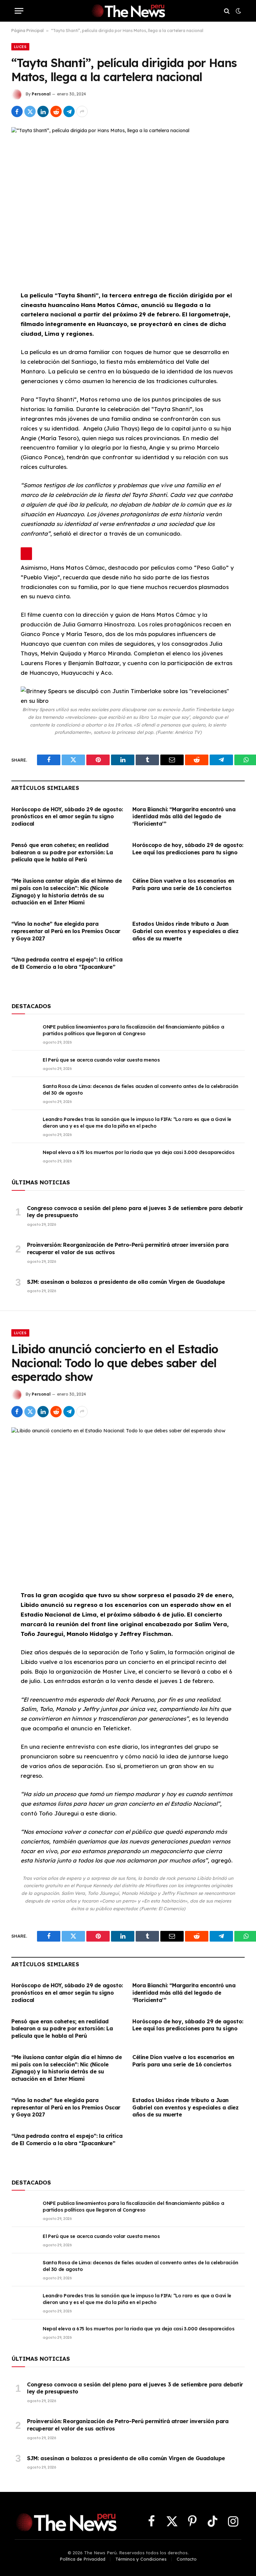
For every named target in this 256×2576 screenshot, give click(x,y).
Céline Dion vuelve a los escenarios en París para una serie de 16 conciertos (183, 884)
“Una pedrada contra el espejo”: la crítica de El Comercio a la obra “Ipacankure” (67, 963)
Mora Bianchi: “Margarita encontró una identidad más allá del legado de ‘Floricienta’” (184, 817)
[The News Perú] (128, 11)
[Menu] (19, 11)
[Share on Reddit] (56, 111)
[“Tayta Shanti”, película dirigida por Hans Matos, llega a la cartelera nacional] (128, 203)
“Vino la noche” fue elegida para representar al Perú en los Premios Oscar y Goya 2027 (66, 931)
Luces (20, 47)
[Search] (227, 11)
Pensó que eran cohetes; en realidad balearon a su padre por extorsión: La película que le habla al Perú (62, 852)
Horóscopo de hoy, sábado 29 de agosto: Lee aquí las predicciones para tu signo (188, 849)
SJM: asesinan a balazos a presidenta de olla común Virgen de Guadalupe (126, 1282)
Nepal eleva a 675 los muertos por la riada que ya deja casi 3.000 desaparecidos (138, 1152)
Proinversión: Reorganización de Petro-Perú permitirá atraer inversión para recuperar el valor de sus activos (128, 1248)
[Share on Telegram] (69, 111)
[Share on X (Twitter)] (30, 111)
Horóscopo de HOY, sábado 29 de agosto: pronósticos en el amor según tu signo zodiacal (67, 817)
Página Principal (27, 31)
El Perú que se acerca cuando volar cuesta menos (101, 1060)
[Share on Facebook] (17, 111)
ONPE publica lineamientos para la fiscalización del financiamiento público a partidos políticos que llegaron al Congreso (133, 1030)
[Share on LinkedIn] (43, 111)
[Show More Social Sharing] (82, 111)
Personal (41, 94)
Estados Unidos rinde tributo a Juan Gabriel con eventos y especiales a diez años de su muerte (185, 931)
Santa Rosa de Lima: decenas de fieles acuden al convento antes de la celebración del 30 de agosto (140, 1090)
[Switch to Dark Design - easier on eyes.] (238, 11)
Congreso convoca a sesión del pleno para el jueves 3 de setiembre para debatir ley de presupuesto (135, 1212)
